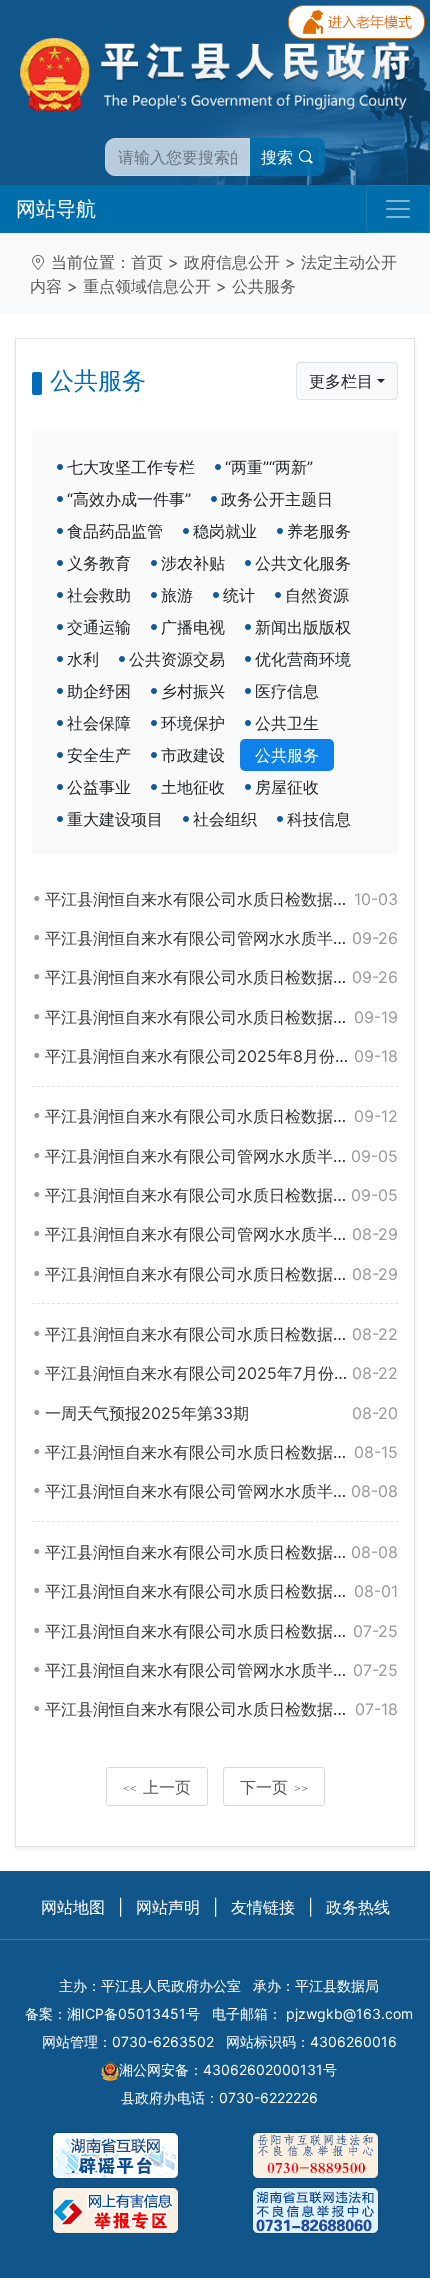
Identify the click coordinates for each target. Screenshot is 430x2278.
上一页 (157, 1787)
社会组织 (225, 819)
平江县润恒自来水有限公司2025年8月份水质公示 (221, 1056)
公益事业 (99, 787)
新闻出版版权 (303, 627)
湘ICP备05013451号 (133, 2013)
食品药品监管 (115, 531)
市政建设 (193, 755)
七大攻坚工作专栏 (131, 467)
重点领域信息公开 (147, 286)
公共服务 (264, 286)
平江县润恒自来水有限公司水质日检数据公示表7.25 (221, 1631)
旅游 (177, 595)
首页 (147, 262)
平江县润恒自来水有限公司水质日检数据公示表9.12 (221, 1116)
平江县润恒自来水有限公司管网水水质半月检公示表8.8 (221, 1491)
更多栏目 (341, 381)
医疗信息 (287, 691)
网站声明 (168, 1907)
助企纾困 (99, 691)
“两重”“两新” (269, 467)
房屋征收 (287, 787)
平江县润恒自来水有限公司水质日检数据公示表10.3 (221, 899)
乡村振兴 (193, 691)
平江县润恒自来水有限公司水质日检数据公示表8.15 (221, 1452)
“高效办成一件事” (129, 499)
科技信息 (319, 819)
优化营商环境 (303, 659)
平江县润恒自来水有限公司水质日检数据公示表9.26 (221, 977)
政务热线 (358, 1907)
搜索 (279, 157)
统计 (239, 595)
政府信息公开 (232, 262)
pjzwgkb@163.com (349, 2013)
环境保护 (193, 723)
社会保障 (99, 723)
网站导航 (56, 209)
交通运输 (99, 627)
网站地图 (73, 1907)
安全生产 (99, 755)
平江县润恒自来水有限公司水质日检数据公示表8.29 (221, 1274)
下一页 (274, 1787)
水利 (83, 659)
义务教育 (99, 563)
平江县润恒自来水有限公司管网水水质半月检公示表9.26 (221, 938)
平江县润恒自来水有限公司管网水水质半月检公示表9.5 (221, 1156)
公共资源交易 (177, 659)
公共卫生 (287, 723)
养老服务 (319, 531)
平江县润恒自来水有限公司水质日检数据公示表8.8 (221, 1552)
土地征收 (193, 787)
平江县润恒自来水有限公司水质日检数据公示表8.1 (221, 1591)
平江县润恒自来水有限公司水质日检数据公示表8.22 (221, 1334)
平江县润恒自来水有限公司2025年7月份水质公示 (221, 1373)
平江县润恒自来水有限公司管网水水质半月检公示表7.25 (221, 1670)
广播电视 (193, 627)
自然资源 (317, 595)
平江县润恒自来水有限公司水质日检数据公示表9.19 (221, 1017)
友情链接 (263, 1907)
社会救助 (99, 595)
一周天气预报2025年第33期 (221, 1413)
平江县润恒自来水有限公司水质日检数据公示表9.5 (221, 1195)
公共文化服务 (303, 563)
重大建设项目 (115, 819)
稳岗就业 (225, 531)
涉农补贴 (193, 563)
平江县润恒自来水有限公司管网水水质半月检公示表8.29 (221, 1234)
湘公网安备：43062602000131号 (228, 2069)
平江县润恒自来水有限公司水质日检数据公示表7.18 (221, 1709)
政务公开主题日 (277, 499)
